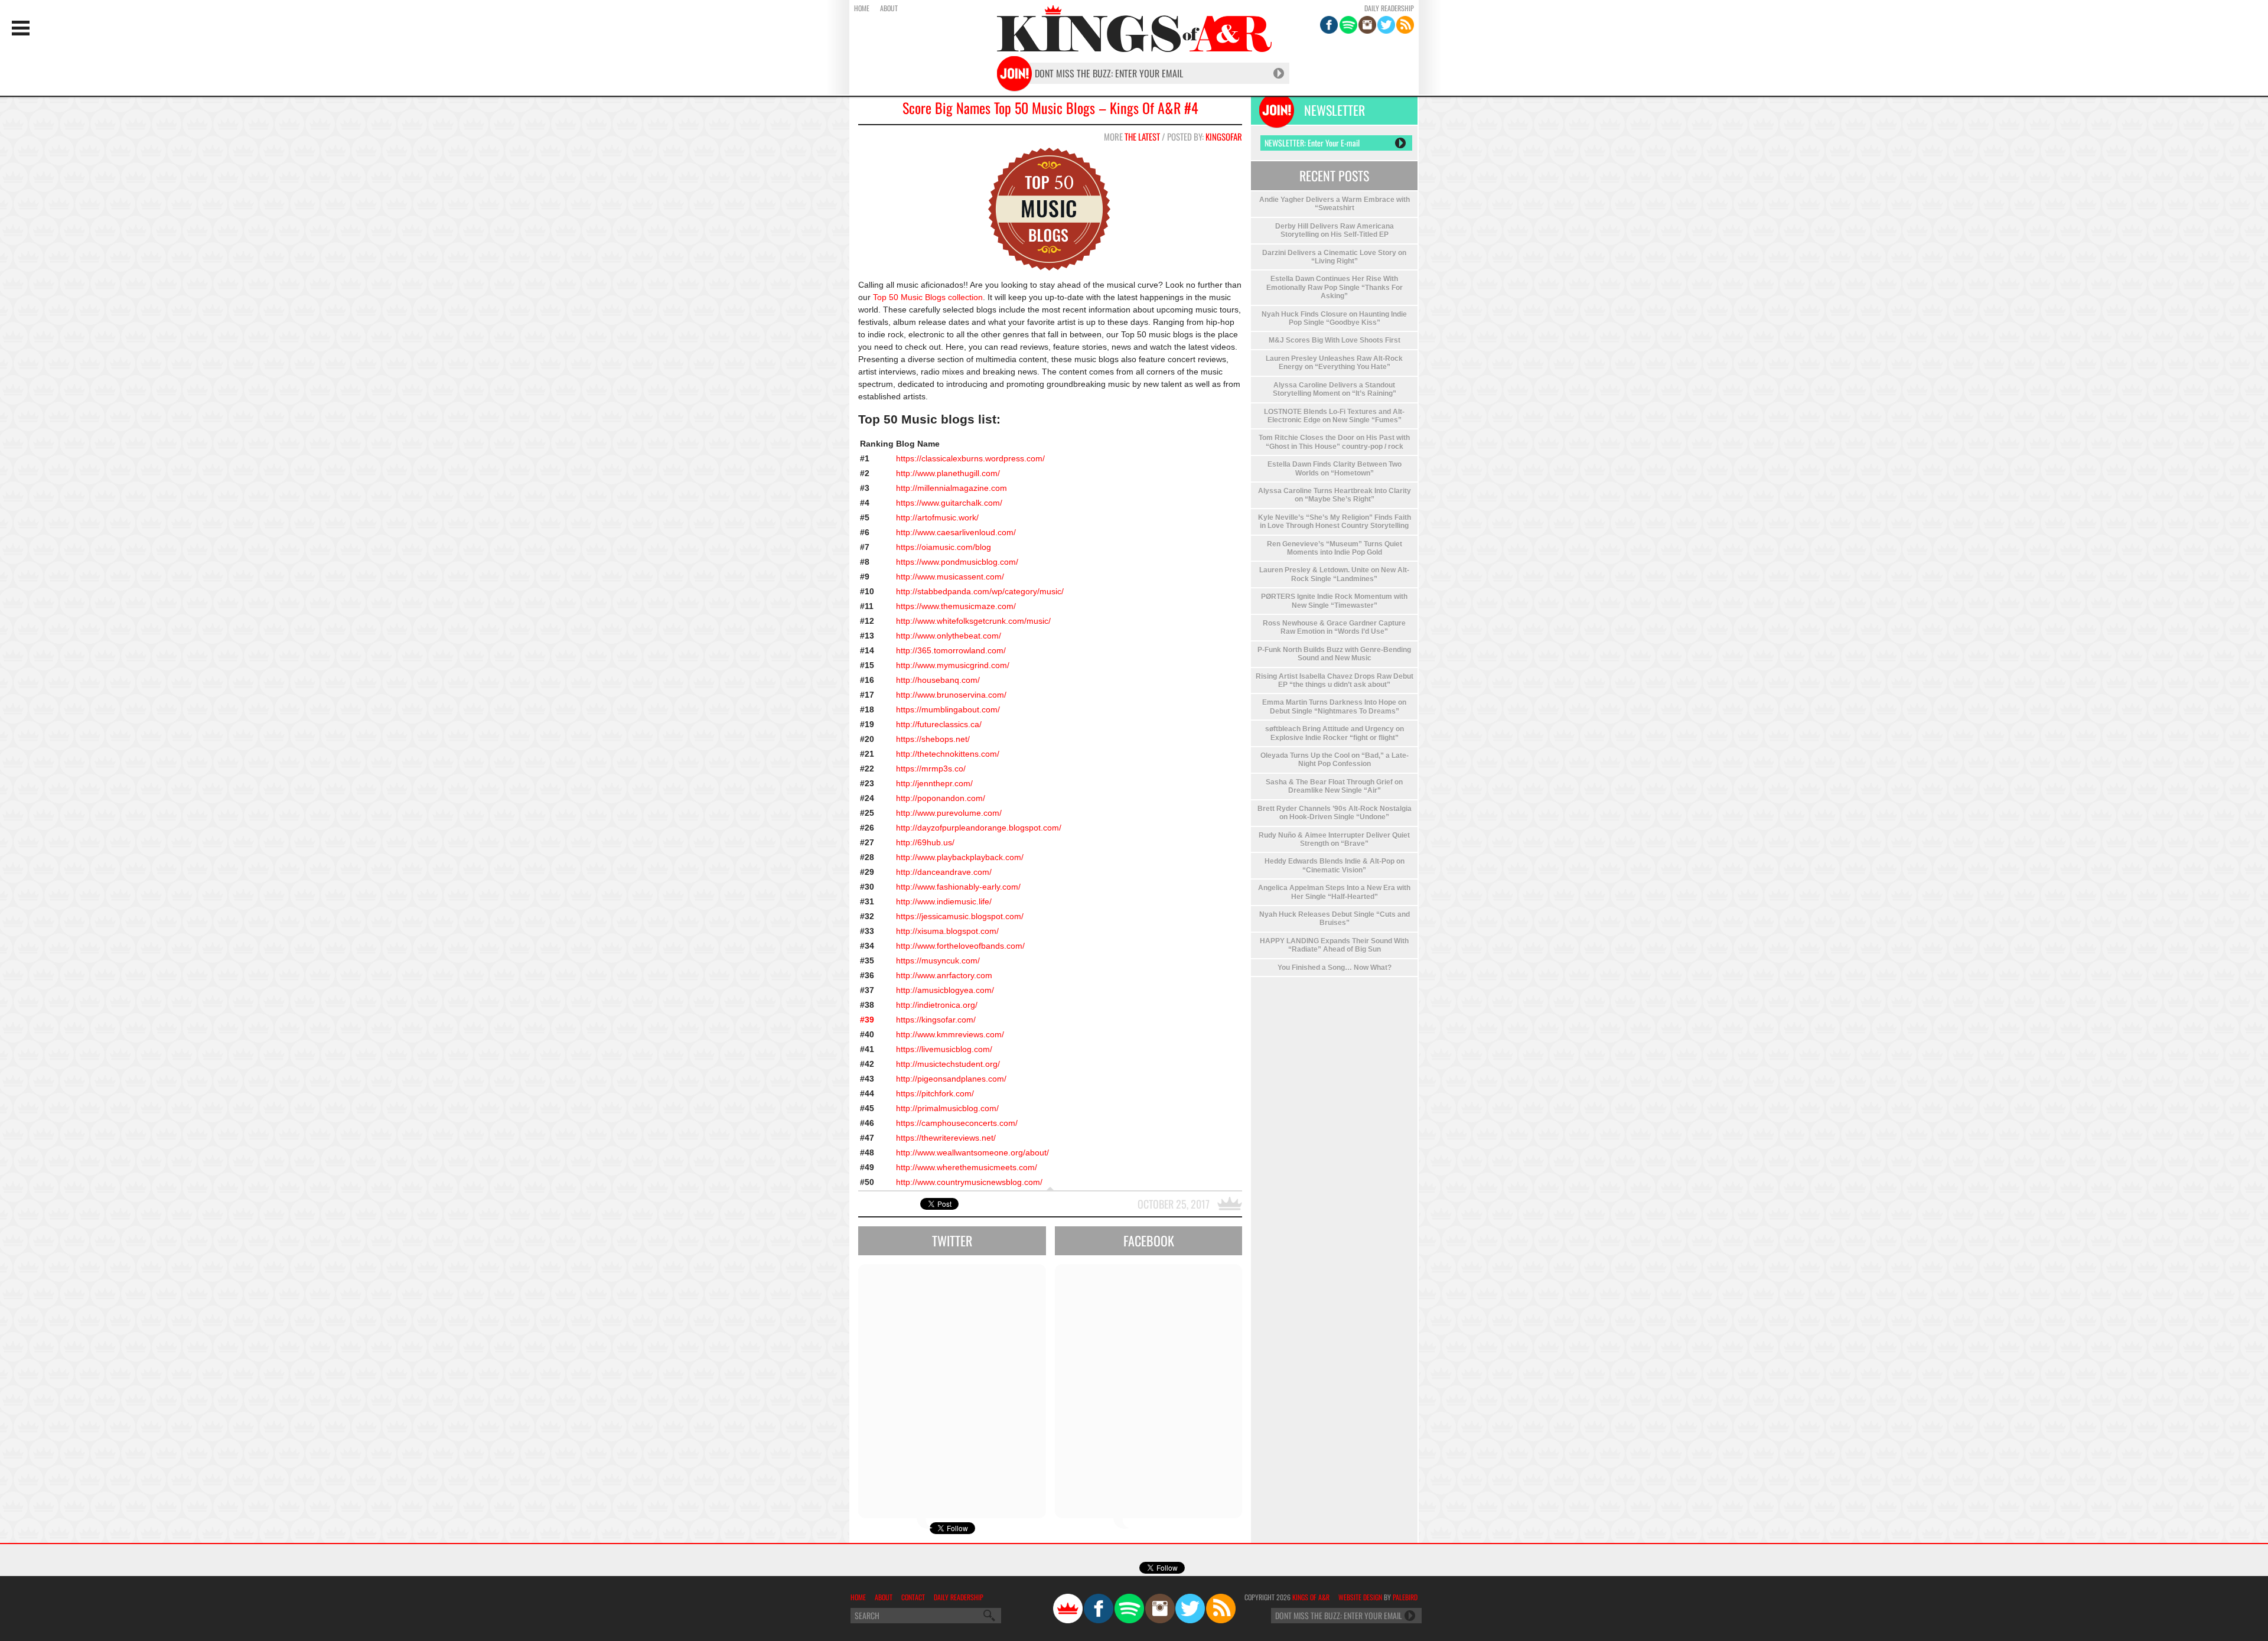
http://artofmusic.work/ (937, 517)
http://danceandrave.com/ (944, 872)
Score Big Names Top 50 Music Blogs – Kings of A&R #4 (1050, 108)
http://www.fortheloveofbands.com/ (960, 946)
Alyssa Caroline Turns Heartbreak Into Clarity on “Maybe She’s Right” (1335, 495)
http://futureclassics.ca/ (939, 724)
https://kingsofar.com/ (936, 1020)
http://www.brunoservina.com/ (951, 695)
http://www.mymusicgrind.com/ (953, 665)
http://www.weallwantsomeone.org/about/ (972, 1152)
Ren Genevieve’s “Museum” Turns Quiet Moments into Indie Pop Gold (1335, 548)
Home (862, 8)
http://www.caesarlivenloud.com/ (956, 532)
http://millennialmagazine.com (951, 488)
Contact (913, 1597)
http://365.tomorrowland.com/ (951, 650)
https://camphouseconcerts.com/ (957, 1123)
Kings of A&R (1311, 1597)
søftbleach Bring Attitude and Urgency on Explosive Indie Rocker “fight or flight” (1335, 733)
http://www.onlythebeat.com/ (949, 636)
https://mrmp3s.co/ (931, 769)
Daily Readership (1389, 8)
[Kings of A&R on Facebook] (1329, 25)
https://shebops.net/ (933, 739)
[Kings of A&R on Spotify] (1348, 25)
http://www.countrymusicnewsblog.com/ (969, 1182)
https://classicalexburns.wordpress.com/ (970, 458)
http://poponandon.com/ (941, 798)
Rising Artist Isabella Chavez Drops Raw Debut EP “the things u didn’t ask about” (1335, 681)
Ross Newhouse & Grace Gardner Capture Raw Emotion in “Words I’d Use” (1334, 627)
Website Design (1360, 1597)
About (889, 8)
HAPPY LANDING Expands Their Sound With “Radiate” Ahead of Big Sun (1334, 945)
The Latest (1142, 136)
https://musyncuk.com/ (938, 960)
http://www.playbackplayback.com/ (960, 857)
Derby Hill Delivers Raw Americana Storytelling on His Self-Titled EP (1335, 230)
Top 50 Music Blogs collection (927, 297)
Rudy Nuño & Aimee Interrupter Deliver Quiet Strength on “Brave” (1334, 839)
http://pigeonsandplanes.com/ (951, 1079)
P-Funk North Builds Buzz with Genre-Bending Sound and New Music (1334, 654)
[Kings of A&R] (1068, 1609)
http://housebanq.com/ (938, 680)
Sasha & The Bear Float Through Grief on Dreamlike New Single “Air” (1334, 786)
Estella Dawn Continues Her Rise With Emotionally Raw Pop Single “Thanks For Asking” (1335, 287)
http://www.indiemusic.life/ (944, 901)
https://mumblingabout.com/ (948, 709)
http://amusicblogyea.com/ (945, 990)
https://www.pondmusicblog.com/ (957, 562)
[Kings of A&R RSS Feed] (1405, 25)
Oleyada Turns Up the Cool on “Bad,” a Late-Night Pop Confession (1335, 760)
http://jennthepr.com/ (934, 783)
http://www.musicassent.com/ (950, 577)
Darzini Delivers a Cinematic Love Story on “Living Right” (1334, 257)
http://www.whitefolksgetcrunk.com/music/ (973, 621)
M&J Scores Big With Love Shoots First (1335, 340)
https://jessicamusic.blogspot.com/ (960, 916)
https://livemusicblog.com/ (944, 1049)
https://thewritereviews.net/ (946, 1138)
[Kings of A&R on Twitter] (1386, 25)
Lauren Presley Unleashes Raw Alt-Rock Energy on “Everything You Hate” (1334, 363)
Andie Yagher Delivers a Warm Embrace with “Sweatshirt (1335, 204)
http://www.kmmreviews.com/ (950, 1034)
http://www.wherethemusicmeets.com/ (967, 1167)
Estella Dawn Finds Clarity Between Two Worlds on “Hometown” (1335, 468)
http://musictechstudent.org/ (948, 1064)
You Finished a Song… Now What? (1335, 968)
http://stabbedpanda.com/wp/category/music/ (980, 591)
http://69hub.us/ (925, 842)
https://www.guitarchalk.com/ (949, 503)
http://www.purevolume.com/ (949, 813)
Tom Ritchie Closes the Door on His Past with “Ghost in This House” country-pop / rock (1334, 442)
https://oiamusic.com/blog (944, 547)
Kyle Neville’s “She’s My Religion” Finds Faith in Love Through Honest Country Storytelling (1335, 522)
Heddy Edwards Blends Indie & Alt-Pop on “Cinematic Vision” (1335, 865)
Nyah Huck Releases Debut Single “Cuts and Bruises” (1335, 919)
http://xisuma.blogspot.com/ (947, 931)
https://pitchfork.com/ (935, 1093)
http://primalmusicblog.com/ (947, 1108)
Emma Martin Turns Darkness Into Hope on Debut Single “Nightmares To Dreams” (1334, 706)
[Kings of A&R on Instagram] (1367, 25)
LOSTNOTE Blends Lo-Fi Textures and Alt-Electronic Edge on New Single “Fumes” (1334, 416)
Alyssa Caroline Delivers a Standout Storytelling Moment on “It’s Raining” (1335, 389)
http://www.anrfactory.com (944, 975)
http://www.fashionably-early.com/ (958, 887)
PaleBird (1405, 1597)
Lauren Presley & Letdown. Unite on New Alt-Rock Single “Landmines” (1334, 574)
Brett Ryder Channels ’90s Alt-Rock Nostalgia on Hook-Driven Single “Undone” (1335, 813)
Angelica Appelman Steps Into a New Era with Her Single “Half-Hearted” (1334, 892)
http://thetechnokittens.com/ (948, 754)
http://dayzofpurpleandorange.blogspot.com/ (979, 828)
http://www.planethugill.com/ (948, 473)
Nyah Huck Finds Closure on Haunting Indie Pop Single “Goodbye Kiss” (1334, 318)
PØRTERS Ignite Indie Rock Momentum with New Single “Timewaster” (1334, 601)
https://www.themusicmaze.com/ (956, 606)
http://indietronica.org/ (937, 1005)
